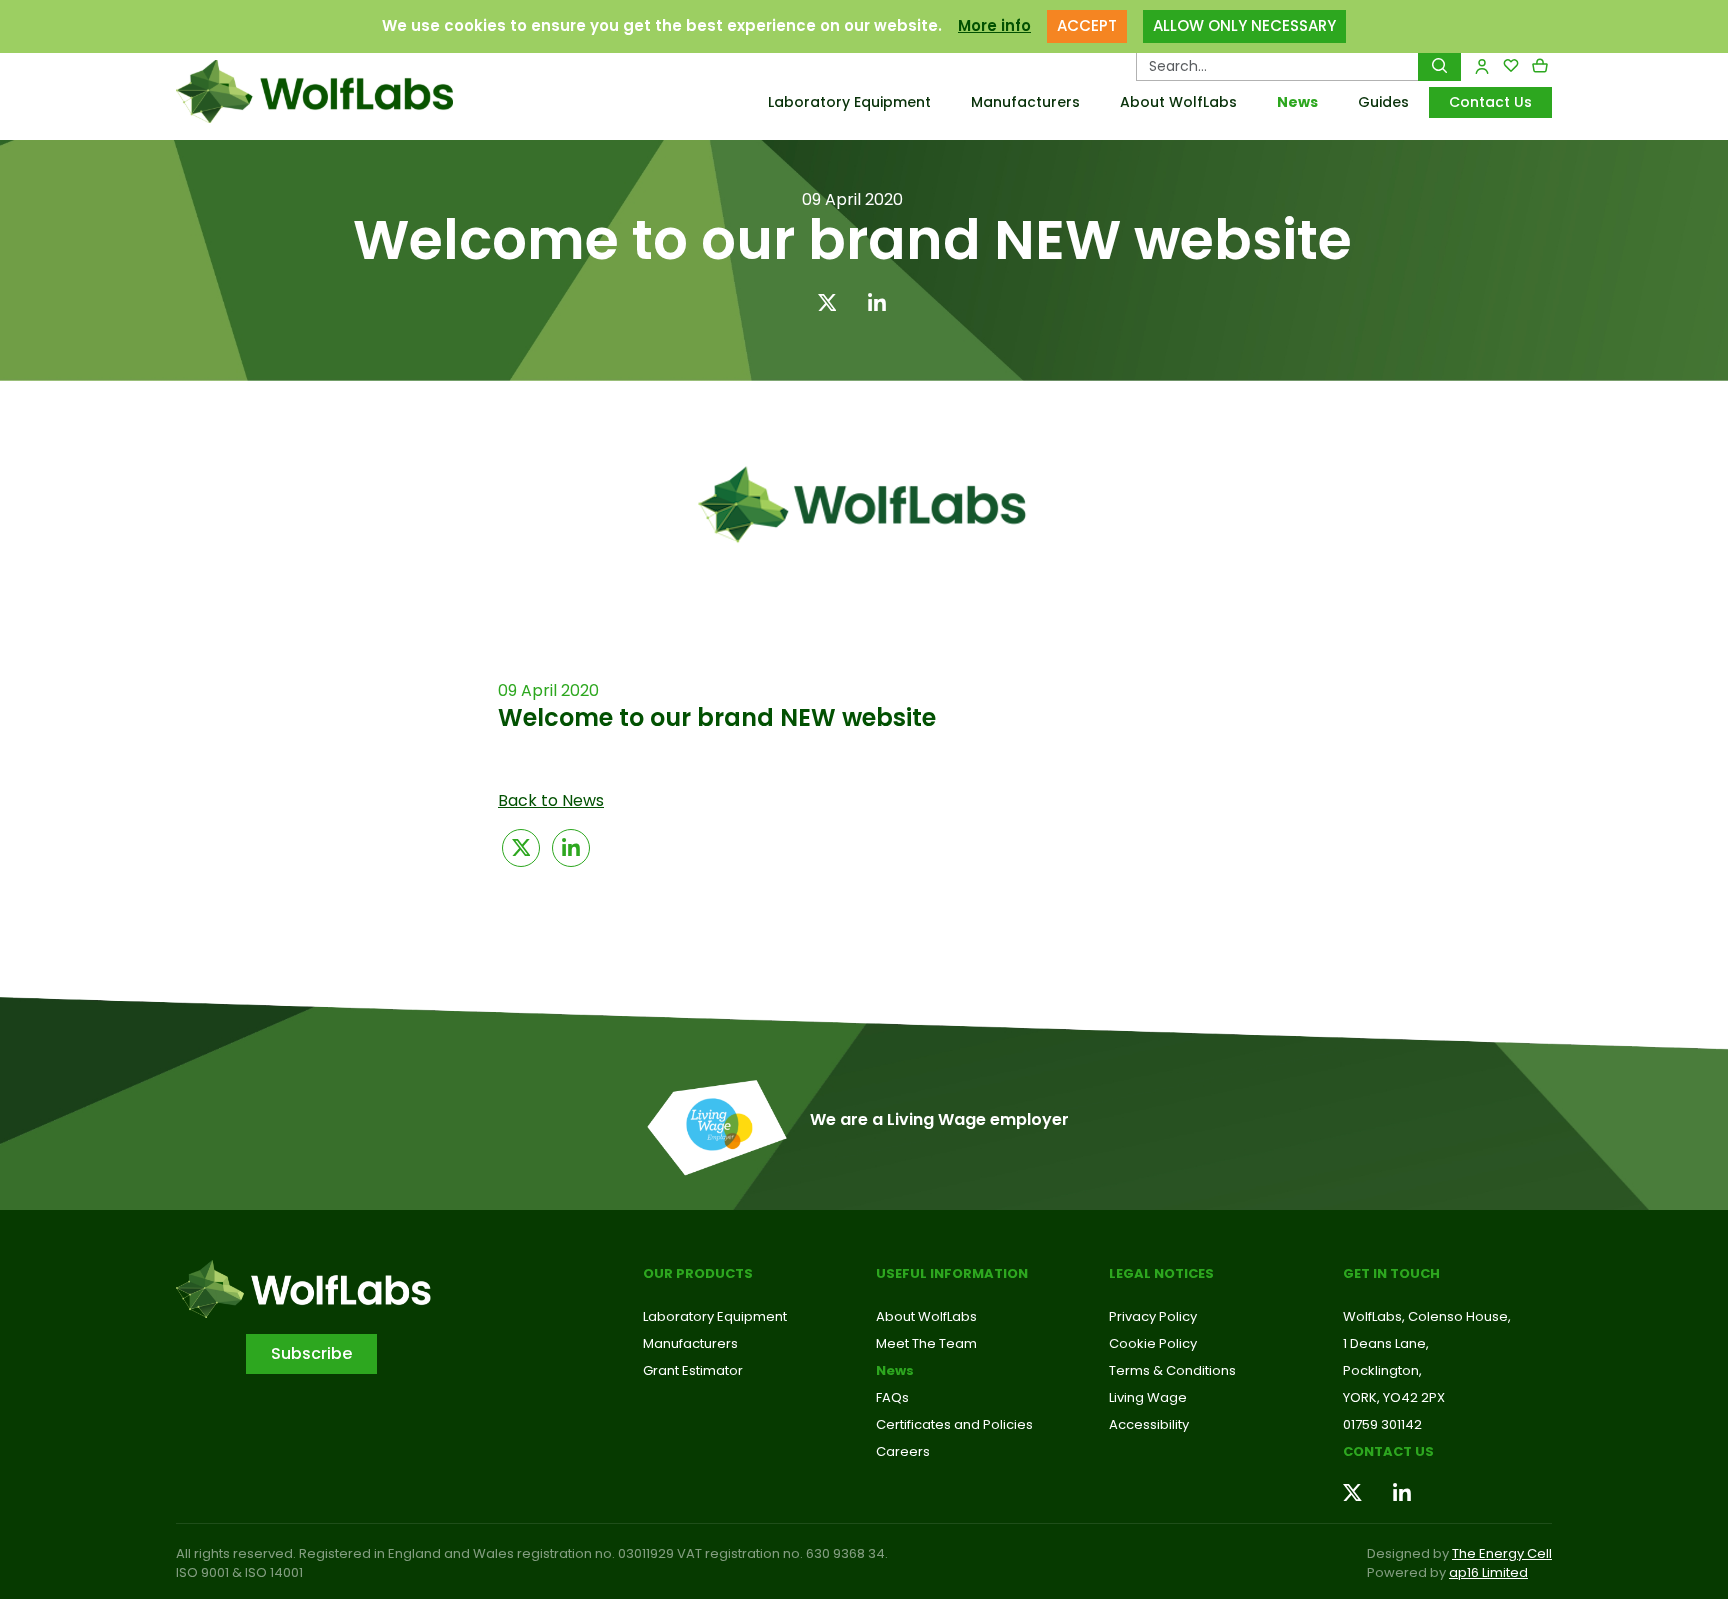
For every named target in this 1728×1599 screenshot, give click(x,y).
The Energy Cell (1502, 1553)
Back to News (551, 800)
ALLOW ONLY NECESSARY (1244, 25)
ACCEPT (1087, 25)
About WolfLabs (1178, 102)
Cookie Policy (1153, 1343)
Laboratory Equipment (849, 102)
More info (994, 25)
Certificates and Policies (954, 1424)
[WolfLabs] (339, 91)
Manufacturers (1025, 102)
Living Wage (1148, 1397)
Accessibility (1149, 1424)
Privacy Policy (1153, 1316)
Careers (903, 1451)
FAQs (892, 1397)
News (1297, 102)
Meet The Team (926, 1343)
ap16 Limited (1488, 1572)
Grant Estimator (693, 1370)
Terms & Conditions (1172, 1370)
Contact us (1388, 1451)
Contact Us (1490, 102)
